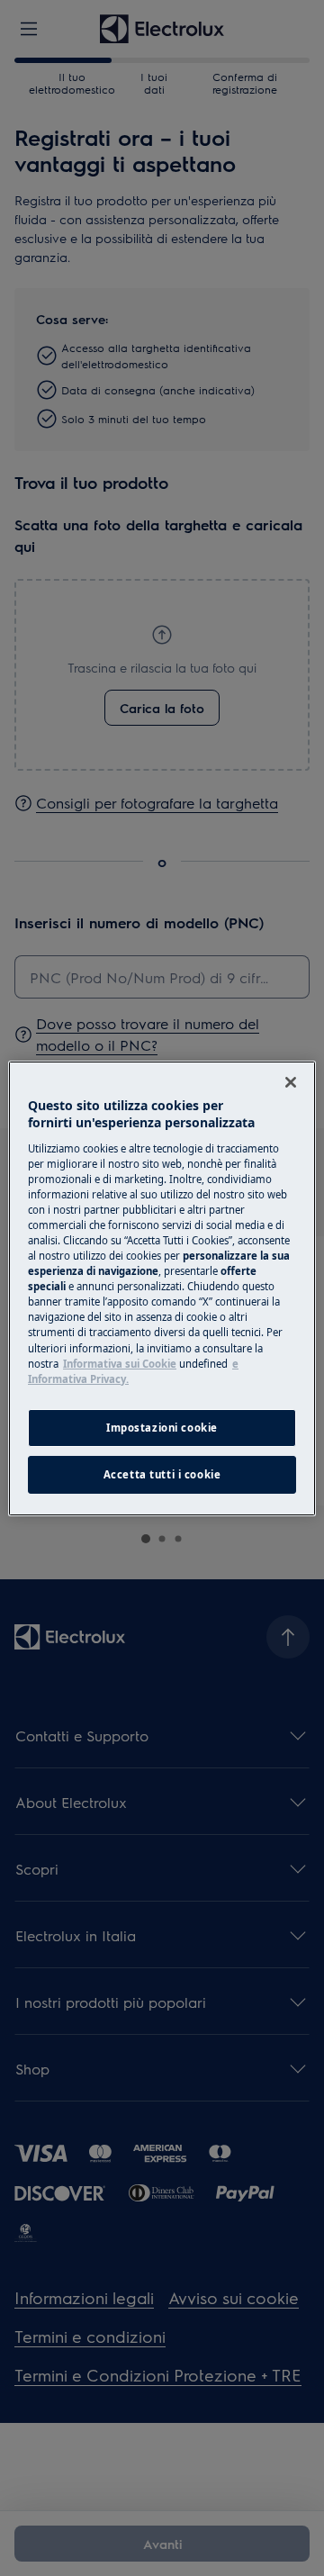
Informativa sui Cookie (120, 1364)
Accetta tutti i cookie (162, 1474)
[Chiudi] (291, 1081)
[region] (162, 1288)
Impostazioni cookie (162, 1428)
